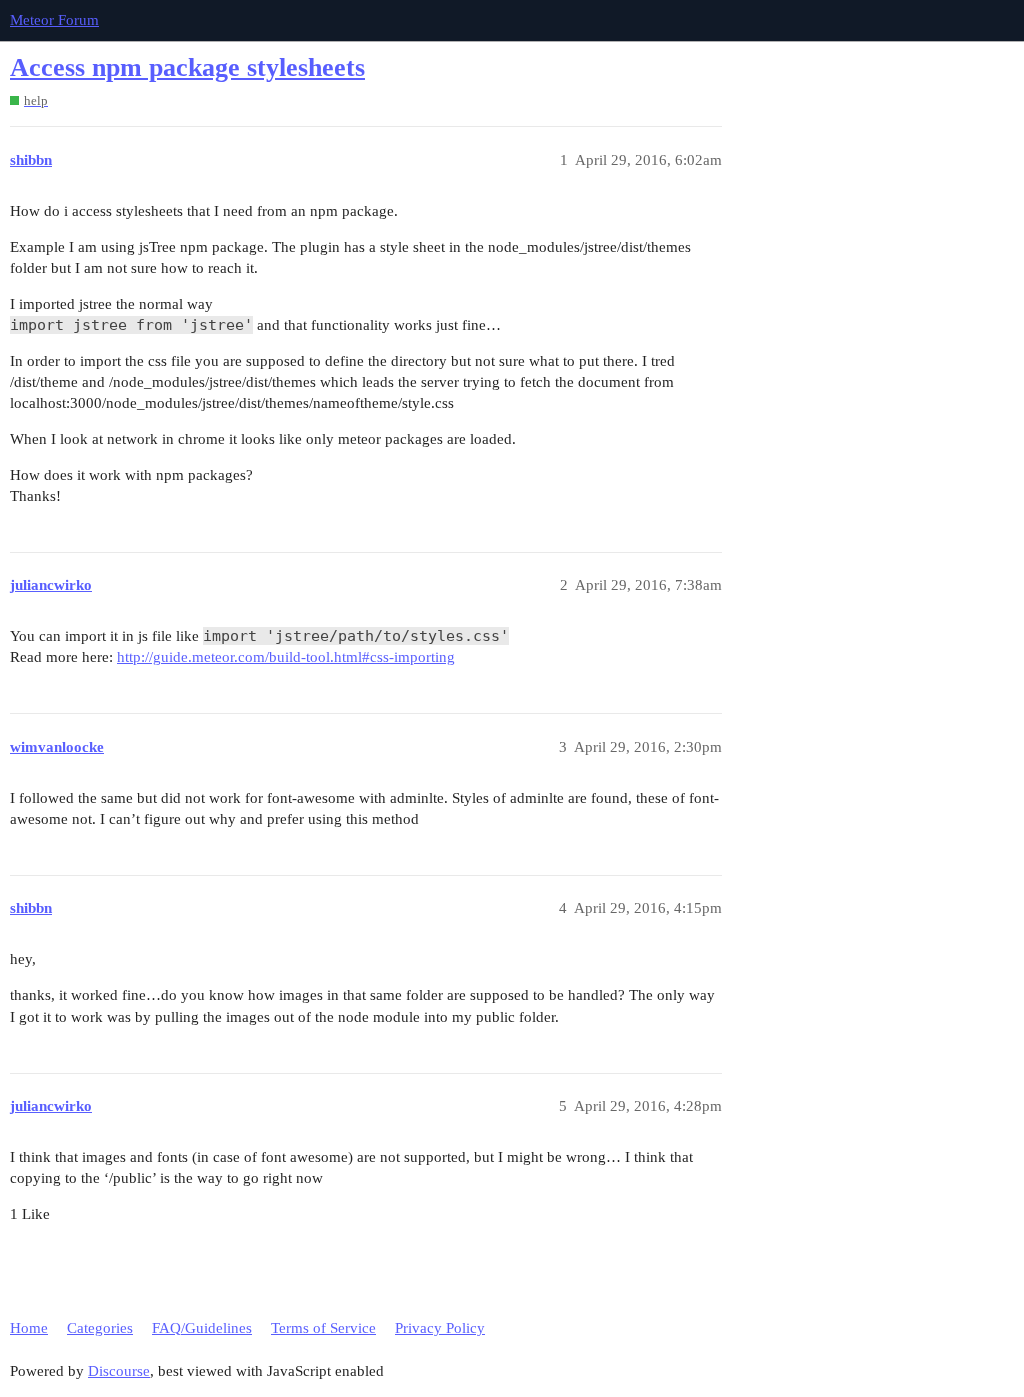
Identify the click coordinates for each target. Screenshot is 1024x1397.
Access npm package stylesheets (187, 67)
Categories (100, 1328)
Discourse (119, 1371)
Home (29, 1328)
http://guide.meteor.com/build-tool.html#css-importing (286, 657)
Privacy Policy (440, 1328)
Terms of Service (323, 1328)
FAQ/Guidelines (202, 1328)
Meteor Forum (54, 20)
